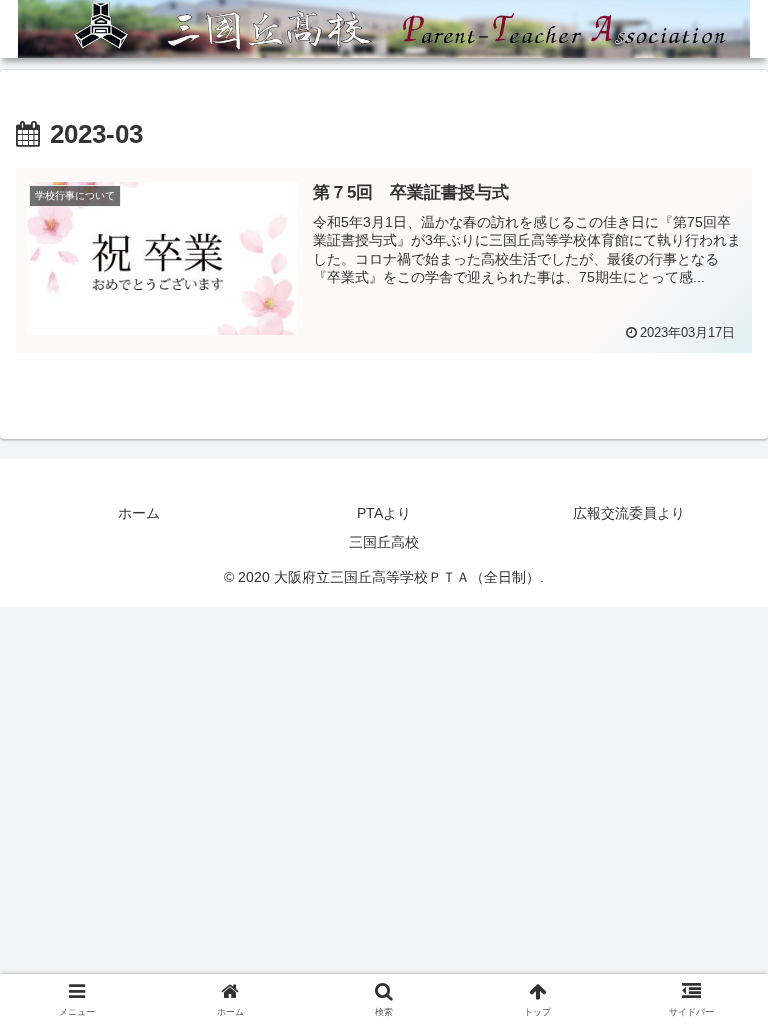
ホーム (139, 513)
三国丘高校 (384, 542)
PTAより (384, 513)
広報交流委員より (629, 513)
